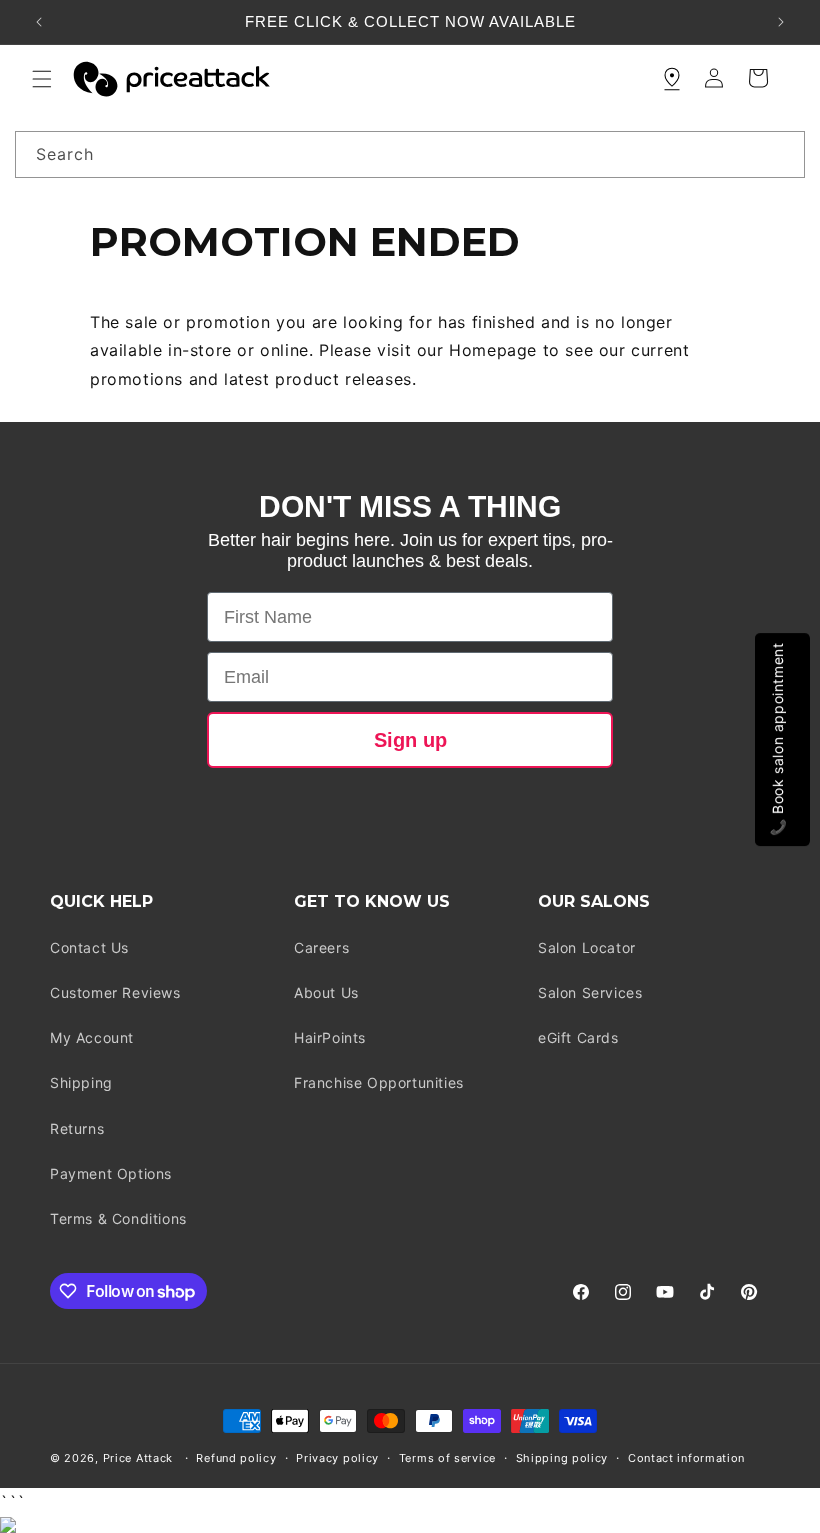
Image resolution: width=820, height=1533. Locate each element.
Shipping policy (562, 1458)
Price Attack (138, 1458)
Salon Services (590, 992)
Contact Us (89, 947)
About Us (326, 992)
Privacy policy (337, 1458)
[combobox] (410, 154)
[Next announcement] (781, 22)
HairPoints (330, 1037)
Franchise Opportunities (379, 1082)
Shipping (81, 1082)
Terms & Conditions (118, 1218)
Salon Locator (587, 947)
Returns (77, 1128)
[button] (42, 79)
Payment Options (111, 1173)
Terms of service (447, 1458)
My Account (92, 1037)
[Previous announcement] (39, 22)
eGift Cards (578, 1037)
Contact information (686, 1458)
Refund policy (236, 1458)
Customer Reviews (115, 992)
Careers (321, 947)
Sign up (410, 740)
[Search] (782, 154)
